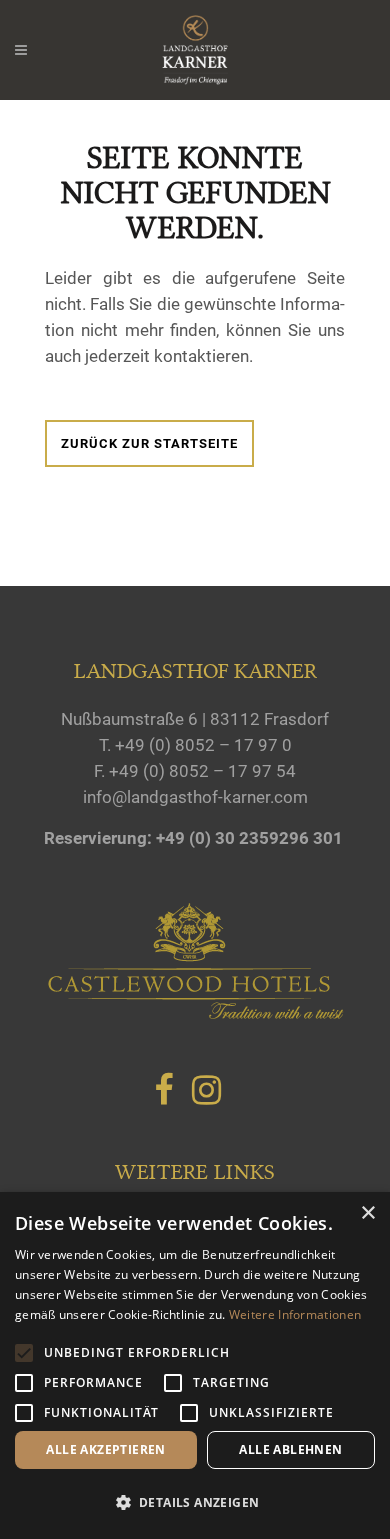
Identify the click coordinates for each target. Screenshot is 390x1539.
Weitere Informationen (295, 1314)
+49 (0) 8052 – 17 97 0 (203, 745)
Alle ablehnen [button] (290, 1449)
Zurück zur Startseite (149, 443)
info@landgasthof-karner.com (195, 797)
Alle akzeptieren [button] (105, 1449)
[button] (195, 1503)
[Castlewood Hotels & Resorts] (195, 1015)
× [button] (367, 1213)
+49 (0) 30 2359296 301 (249, 838)
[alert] (195, 1365)
